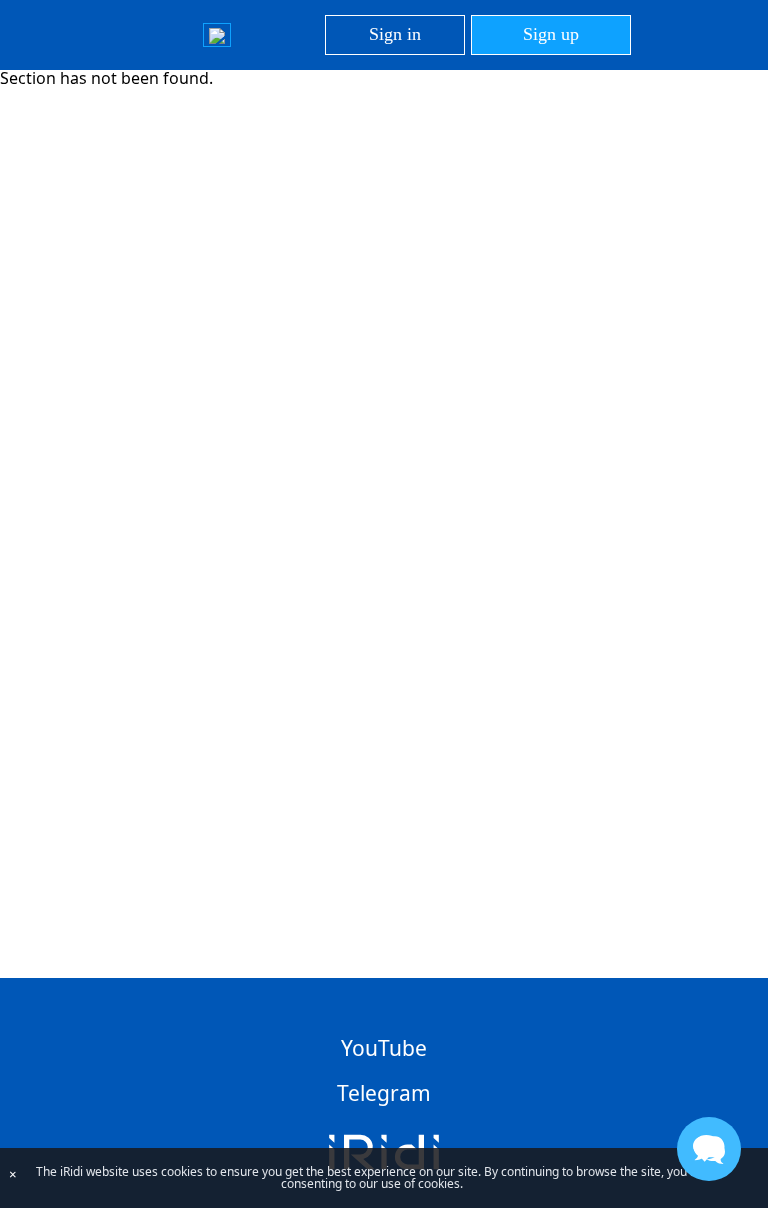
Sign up (551, 34)
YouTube (384, 1048)
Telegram (384, 1093)
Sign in (395, 34)
